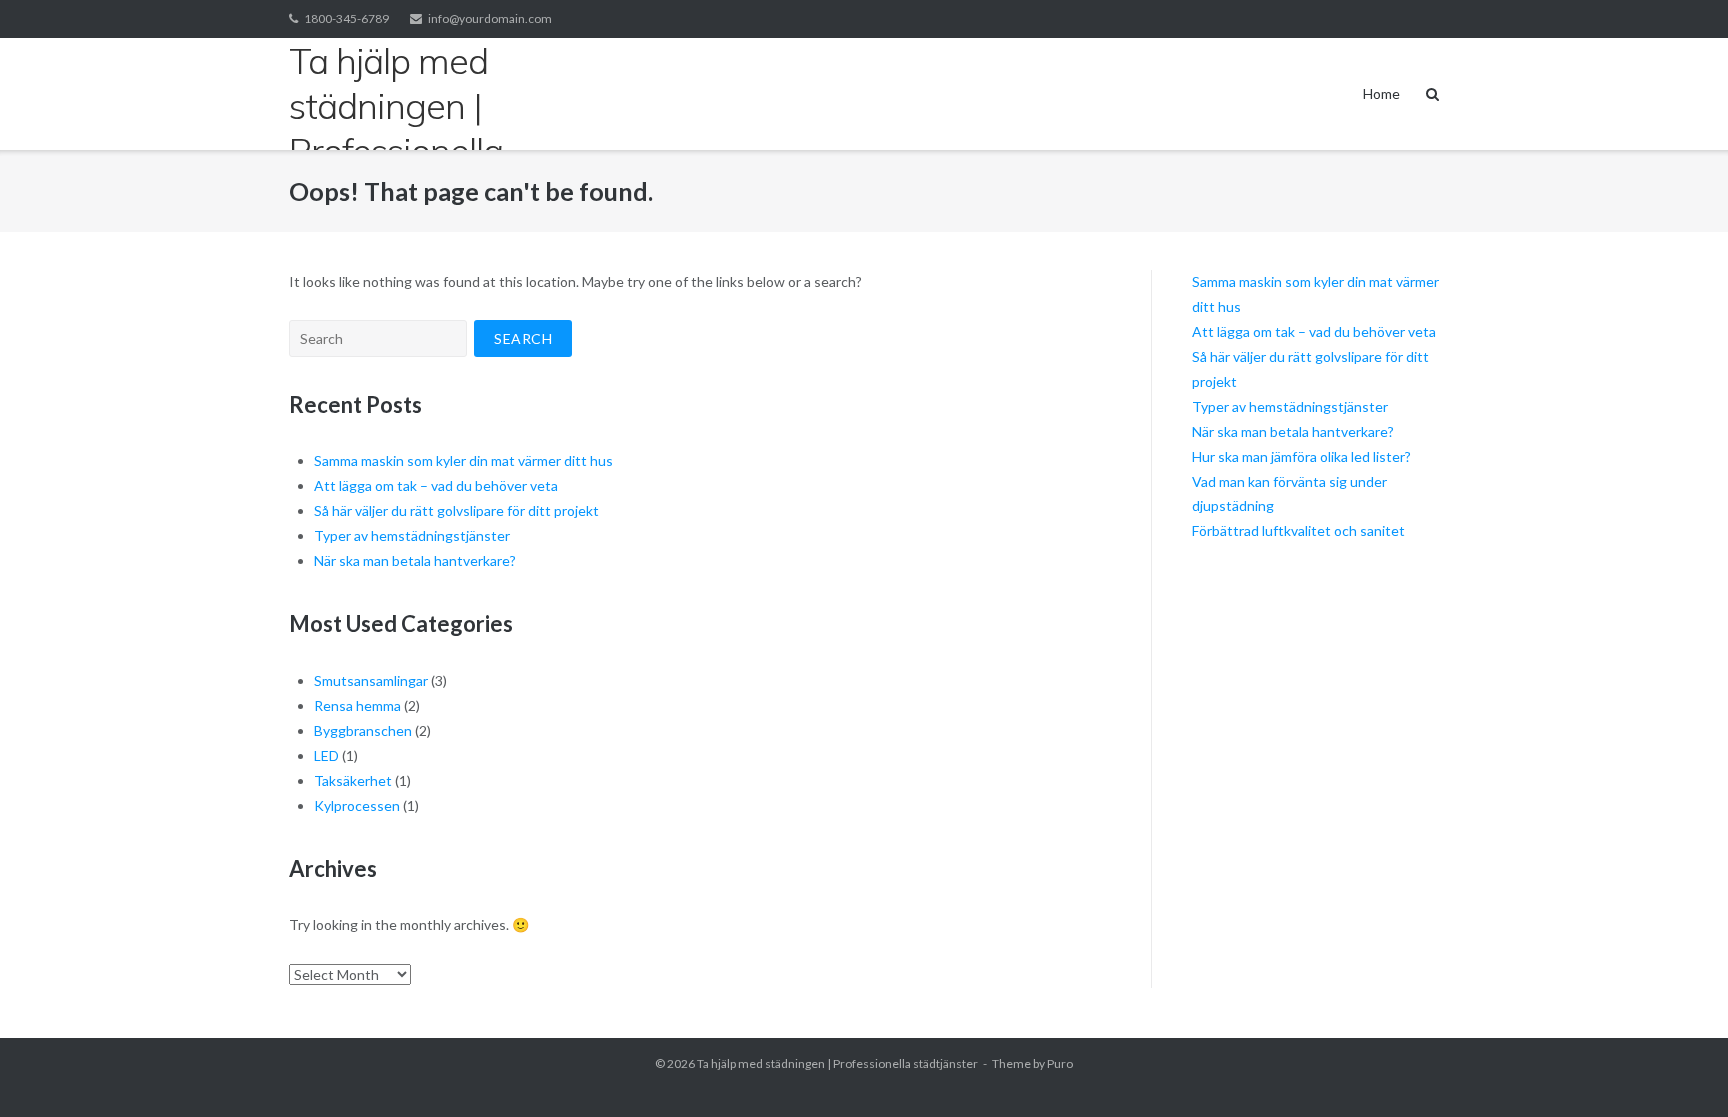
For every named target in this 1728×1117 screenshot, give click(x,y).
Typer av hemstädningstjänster (412, 535)
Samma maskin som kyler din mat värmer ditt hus (463, 460)
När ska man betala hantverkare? (415, 560)
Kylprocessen (357, 805)
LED (326, 755)
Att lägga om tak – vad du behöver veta (436, 485)
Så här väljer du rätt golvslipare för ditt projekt (456, 510)
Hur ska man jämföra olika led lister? (1301, 456)
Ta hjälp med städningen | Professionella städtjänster (837, 1063)
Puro (1060, 1063)
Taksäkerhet (353, 780)
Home (1381, 93)
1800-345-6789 (346, 18)
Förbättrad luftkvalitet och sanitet (1298, 530)
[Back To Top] (1678, 1069)
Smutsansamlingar (371, 680)
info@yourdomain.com (490, 18)
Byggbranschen (363, 730)
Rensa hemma (357, 705)
